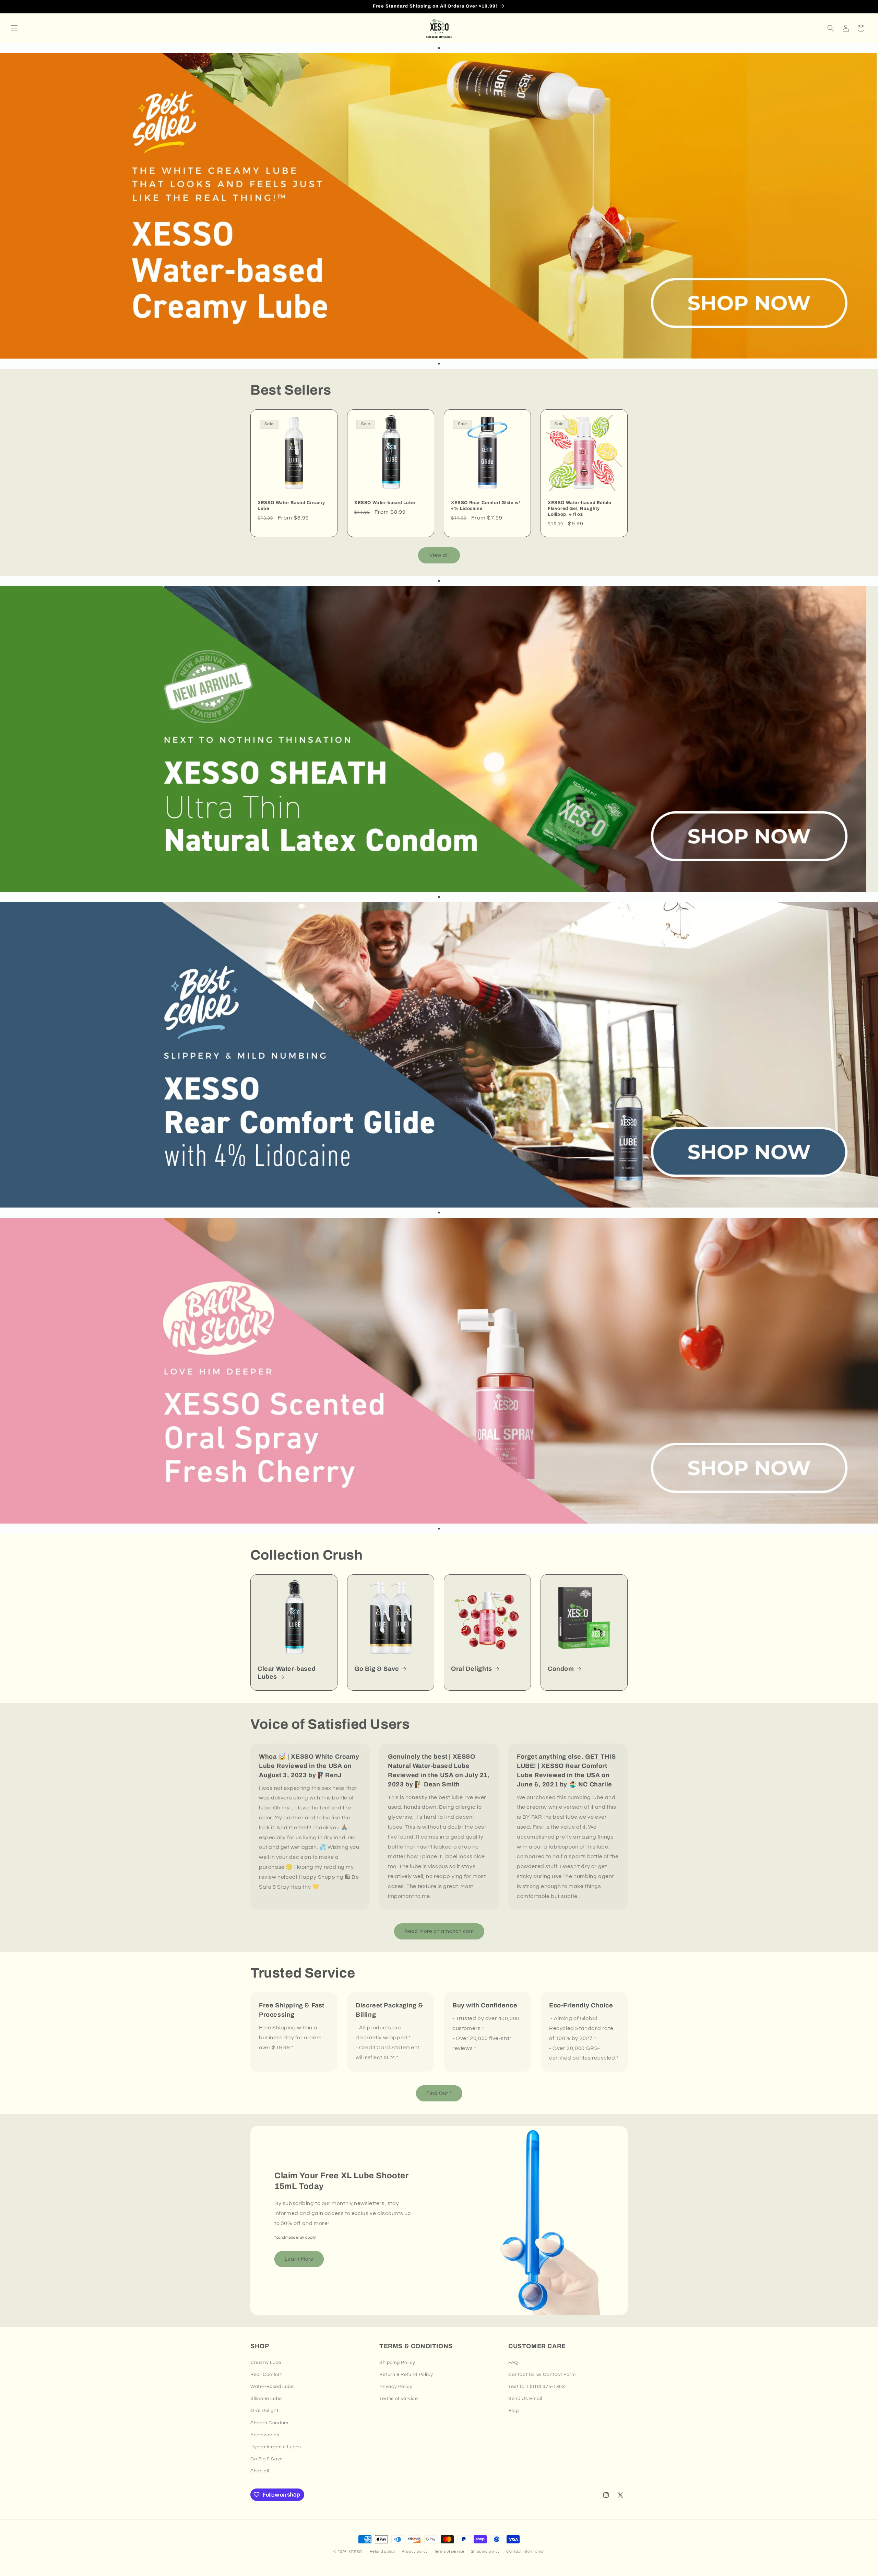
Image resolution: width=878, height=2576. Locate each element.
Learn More (299, 2259)
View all (439, 555)
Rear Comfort (266, 2375)
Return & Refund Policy (406, 2375)
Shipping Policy (397, 2363)
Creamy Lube (266, 2363)
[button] (14, 28)
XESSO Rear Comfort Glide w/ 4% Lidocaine (485, 506)
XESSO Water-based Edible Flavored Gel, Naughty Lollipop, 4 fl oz (579, 509)
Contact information (525, 2551)
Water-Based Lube (272, 2387)
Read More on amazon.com (439, 1931)
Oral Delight (264, 2411)
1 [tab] (439, 48)
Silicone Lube (266, 2399)
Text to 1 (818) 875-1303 (537, 2387)
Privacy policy (415, 2551)
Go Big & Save (377, 1669)
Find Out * (439, 2093)
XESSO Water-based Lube (385, 503)
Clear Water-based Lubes (287, 1673)
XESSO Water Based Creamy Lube (291, 506)
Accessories (265, 2435)
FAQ (513, 2363)
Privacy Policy (396, 2387)
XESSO (355, 2552)
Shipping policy (485, 2551)
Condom (561, 1669)
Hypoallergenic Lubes (276, 2447)
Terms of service (399, 2399)
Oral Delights (472, 1669)
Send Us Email (525, 2399)
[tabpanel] (439, 206)
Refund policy (382, 2551)
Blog (513, 2411)
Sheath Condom (269, 2423)
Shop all (260, 2471)
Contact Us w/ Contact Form (542, 2375)
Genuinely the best (418, 1757)
